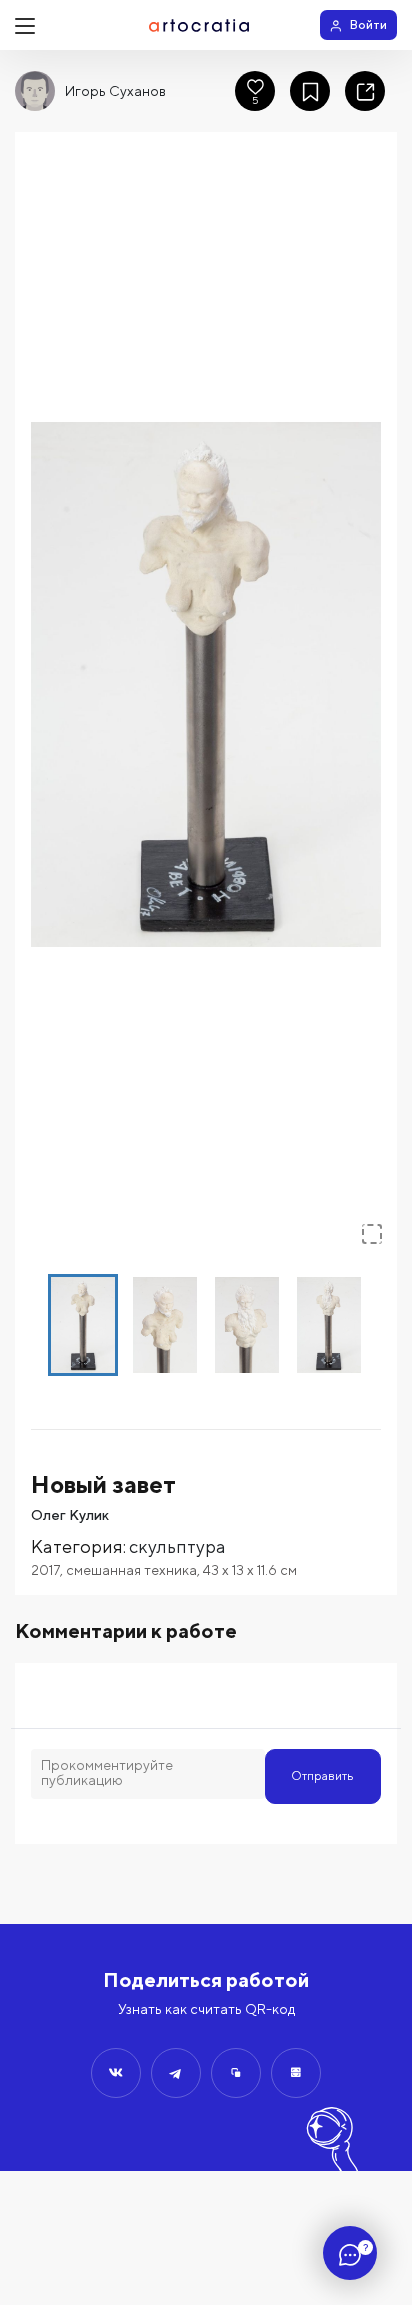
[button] (206, 684)
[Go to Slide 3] (247, 1325)
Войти (368, 24)
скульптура (177, 1546)
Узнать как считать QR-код (206, 2009)
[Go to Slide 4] (329, 1325)
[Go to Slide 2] (165, 1325)
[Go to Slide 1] (83, 1325)
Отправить (322, 1775)
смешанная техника (131, 1570)
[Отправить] (116, 2073)
